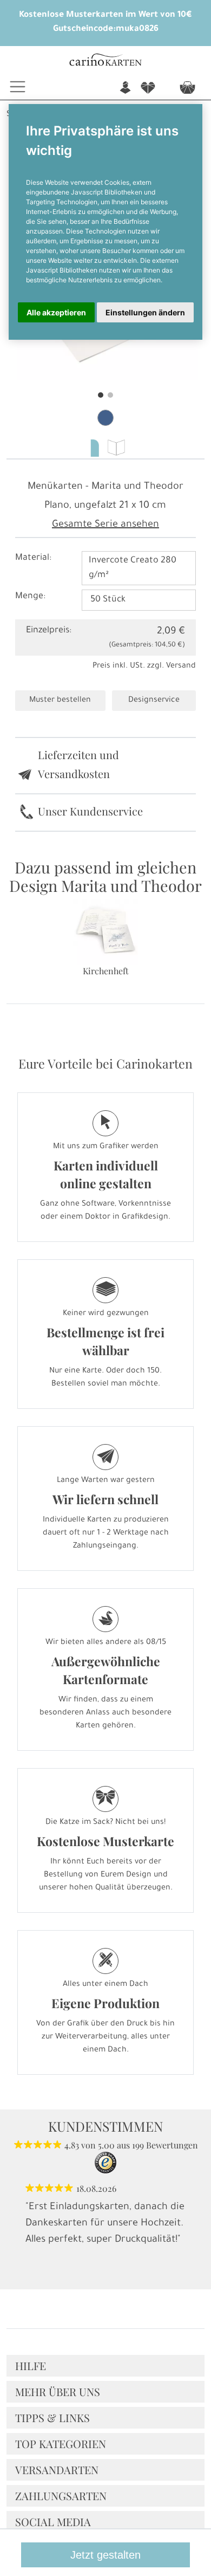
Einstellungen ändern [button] (145, 312)
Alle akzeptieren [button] (56, 312)
